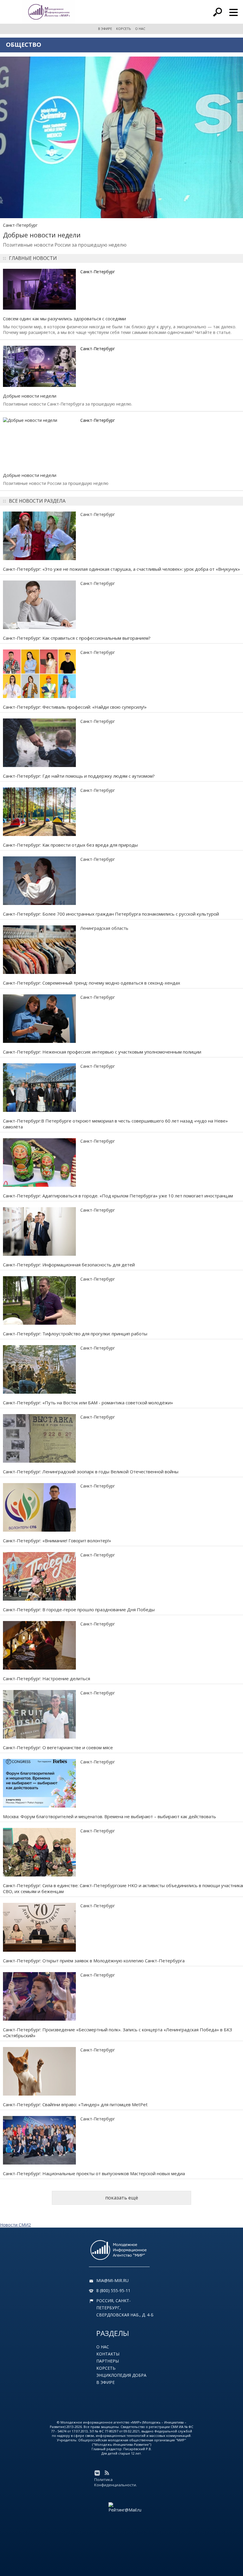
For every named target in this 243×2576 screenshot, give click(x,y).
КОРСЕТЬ (124, 29)
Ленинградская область (104, 928)
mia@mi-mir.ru (112, 2280)
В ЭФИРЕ (105, 29)
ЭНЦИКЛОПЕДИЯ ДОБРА (121, 2375)
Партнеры (108, 2361)
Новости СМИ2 (15, 2225)
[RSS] (107, 2473)
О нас (103, 2347)
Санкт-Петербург (20, 225)
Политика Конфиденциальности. (116, 2482)
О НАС (140, 29)
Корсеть (106, 2368)
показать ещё (122, 2198)
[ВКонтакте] (97, 2473)
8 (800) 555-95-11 (113, 2290)
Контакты (108, 2354)
